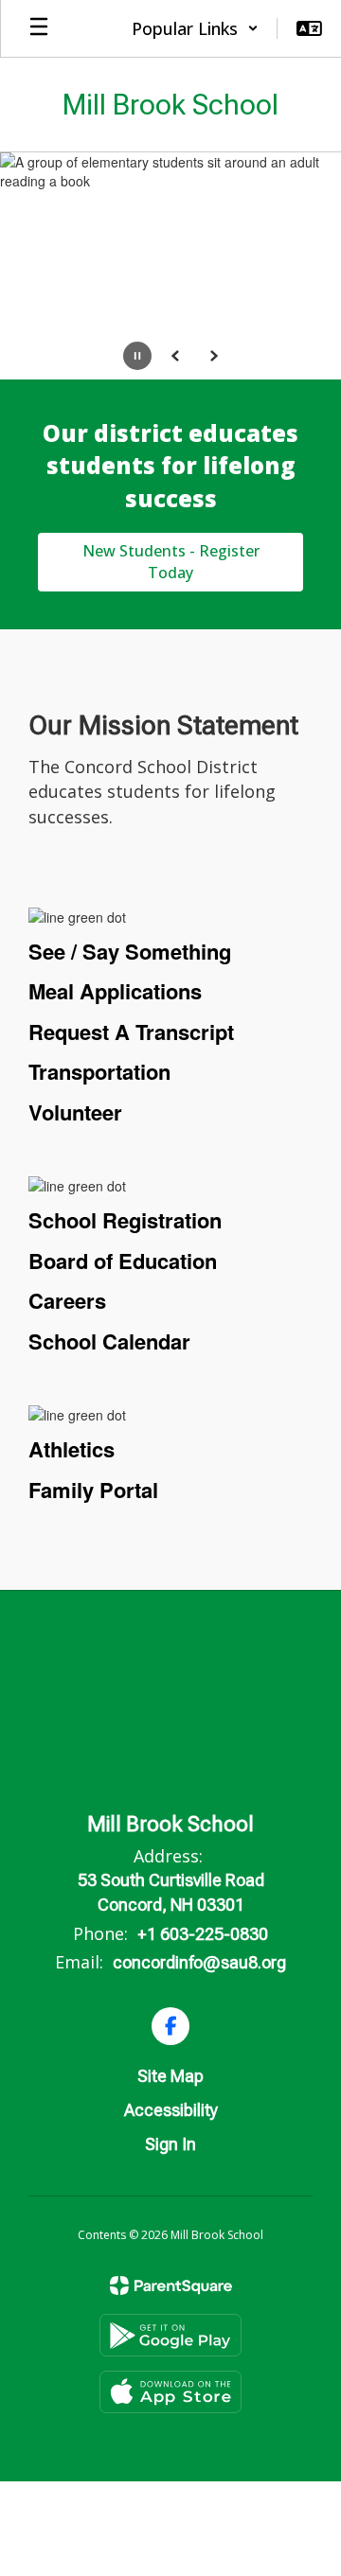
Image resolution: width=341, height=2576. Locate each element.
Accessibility (171, 2110)
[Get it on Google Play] (170, 2335)
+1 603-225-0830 (203, 1934)
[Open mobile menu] (39, 28)
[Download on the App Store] (170, 2392)
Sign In (170, 2144)
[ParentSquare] (171, 2285)
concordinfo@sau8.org (199, 1962)
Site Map (170, 2076)
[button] (195, 28)
